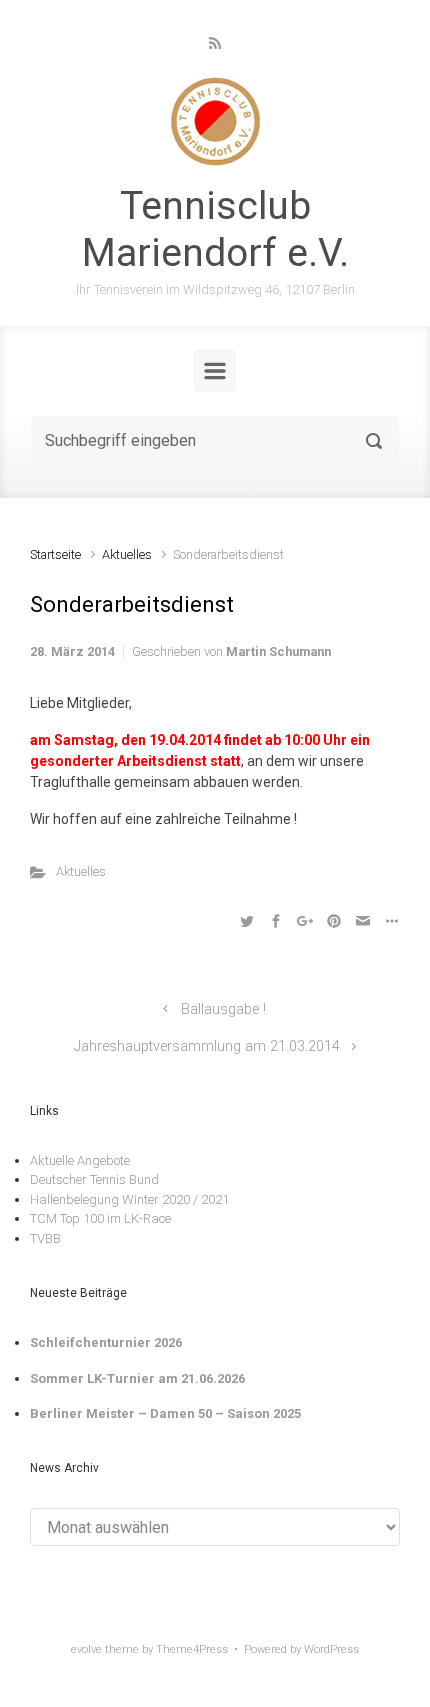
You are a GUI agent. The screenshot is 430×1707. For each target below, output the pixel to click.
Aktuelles (127, 554)
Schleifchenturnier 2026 (106, 1342)
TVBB (45, 1238)
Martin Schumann (278, 651)
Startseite (55, 554)
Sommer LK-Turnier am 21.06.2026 (137, 1378)
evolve (86, 1649)
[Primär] (215, 371)
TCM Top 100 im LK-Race (100, 1218)
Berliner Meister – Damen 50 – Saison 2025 (165, 1413)
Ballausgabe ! (223, 1009)
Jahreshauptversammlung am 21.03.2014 (207, 1046)
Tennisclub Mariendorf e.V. (215, 229)
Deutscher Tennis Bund (94, 1179)
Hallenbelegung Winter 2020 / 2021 (129, 1199)
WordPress (331, 1649)
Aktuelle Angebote (80, 1160)
